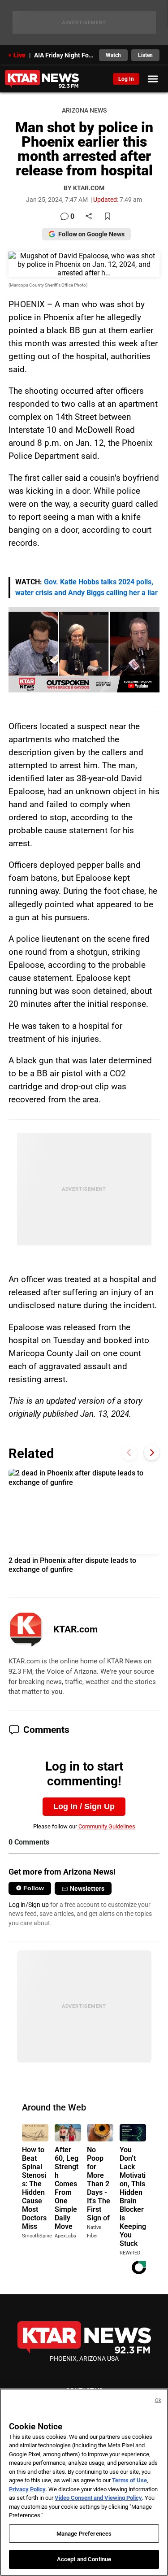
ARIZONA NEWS (84, 111)
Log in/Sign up (29, 1905)
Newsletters (87, 1888)
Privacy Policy (27, 2489)
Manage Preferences (84, 2534)
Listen (145, 55)
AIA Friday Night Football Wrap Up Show (64, 55)
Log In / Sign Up (84, 1806)
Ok (158, 2400)
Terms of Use (129, 2480)
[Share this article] (89, 217)
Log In (126, 79)
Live (19, 55)
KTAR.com (75, 1629)
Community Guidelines (107, 1826)
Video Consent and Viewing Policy (98, 2498)
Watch (113, 55)
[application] (84, 650)
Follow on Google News (91, 234)
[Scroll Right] (152, 1452)
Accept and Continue (84, 2559)
